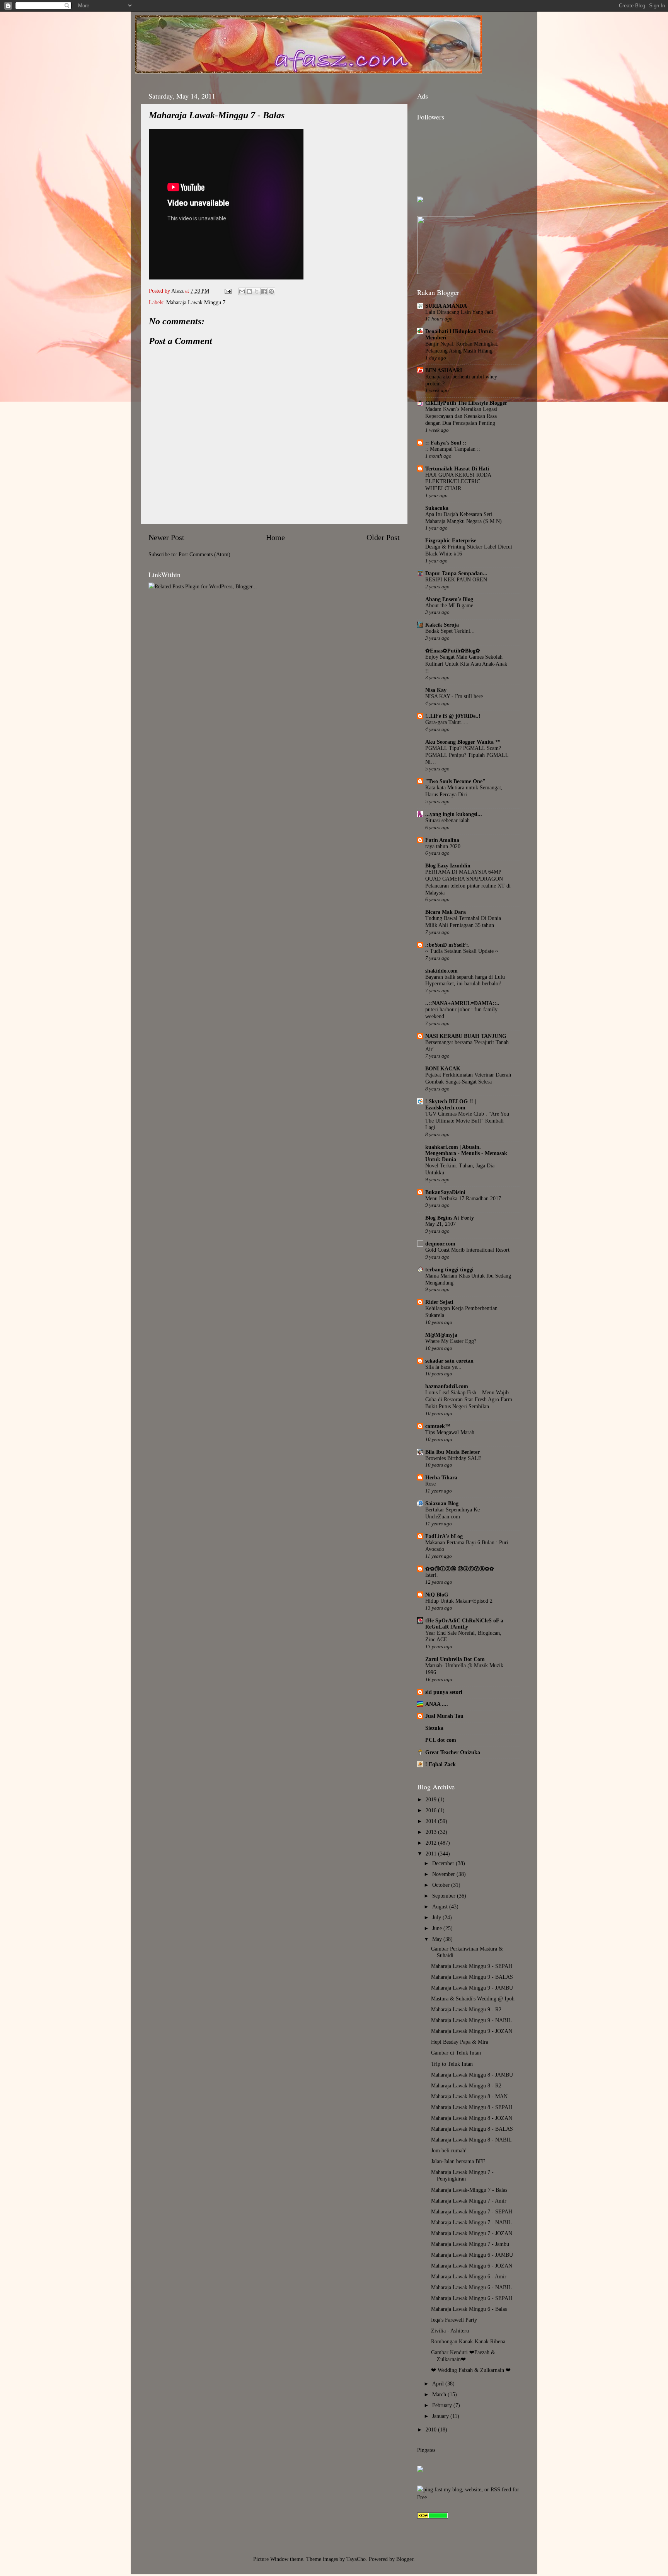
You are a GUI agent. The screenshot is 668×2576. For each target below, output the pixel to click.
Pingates (426, 2450)
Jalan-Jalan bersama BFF (458, 2161)
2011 (432, 1854)
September (445, 1896)
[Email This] (242, 291)
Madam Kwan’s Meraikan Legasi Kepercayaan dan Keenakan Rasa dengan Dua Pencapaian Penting (461, 416)
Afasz (178, 291)
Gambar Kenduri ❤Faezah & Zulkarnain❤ (463, 2355)
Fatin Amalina (442, 840)
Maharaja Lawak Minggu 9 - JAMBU (472, 1988)
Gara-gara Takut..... (447, 722)
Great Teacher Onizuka (453, 1752)
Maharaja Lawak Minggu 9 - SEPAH (472, 1966)
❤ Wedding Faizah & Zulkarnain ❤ (471, 2370)
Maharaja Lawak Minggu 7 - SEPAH (472, 2211)
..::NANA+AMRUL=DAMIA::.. (462, 1003)
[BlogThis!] (249, 291)
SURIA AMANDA (446, 306)
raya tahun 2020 (443, 846)
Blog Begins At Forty (450, 1218)
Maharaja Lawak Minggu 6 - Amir (469, 2276)
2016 (432, 1810)
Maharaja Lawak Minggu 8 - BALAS (472, 2129)
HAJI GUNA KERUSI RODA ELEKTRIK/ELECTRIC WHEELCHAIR (458, 482)
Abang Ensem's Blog (449, 599)
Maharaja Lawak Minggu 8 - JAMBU (472, 2075)
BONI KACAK (443, 1068)
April (439, 2383)
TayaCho (356, 2559)
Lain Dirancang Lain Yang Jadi (459, 312)
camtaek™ (438, 1426)
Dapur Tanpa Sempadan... (456, 573)
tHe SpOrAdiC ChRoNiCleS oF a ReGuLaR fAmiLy (464, 1624)
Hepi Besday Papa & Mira (460, 2042)
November (444, 1874)
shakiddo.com (441, 971)
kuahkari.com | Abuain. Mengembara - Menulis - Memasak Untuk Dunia (466, 1153)
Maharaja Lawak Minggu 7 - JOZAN (472, 2233)
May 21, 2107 (441, 1224)
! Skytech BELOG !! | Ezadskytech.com (451, 1104)
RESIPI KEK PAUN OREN (456, 580)
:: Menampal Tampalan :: (453, 449)
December (444, 1863)
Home (275, 537)
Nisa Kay (436, 690)
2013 (432, 1832)
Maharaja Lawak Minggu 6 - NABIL (471, 2287)
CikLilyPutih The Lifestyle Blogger (466, 403)
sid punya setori (444, 1692)
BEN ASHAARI (444, 370)
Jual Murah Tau (444, 1716)
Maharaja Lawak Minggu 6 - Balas (469, 2309)
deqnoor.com (440, 1244)
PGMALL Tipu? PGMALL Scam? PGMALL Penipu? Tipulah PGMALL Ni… (467, 755)
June (438, 1928)
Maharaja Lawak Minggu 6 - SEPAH (472, 2298)
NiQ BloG (437, 1595)
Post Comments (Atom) (204, 554)
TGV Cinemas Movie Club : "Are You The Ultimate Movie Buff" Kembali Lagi (467, 1121)
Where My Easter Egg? (451, 1341)
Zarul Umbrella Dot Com (455, 1659)
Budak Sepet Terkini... (450, 631)
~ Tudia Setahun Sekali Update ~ (462, 951)
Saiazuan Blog (442, 1503)
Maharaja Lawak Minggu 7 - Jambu (470, 2244)
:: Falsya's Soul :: (446, 443)
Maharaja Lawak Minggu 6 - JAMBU (472, 2255)
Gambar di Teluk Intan (456, 2053)
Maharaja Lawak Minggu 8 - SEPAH (472, 2107)
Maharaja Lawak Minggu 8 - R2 (466, 2085)
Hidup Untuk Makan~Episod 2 (459, 1601)
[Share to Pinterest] (271, 291)
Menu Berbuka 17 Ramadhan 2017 (463, 1199)
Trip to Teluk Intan (452, 2064)
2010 (432, 2429)
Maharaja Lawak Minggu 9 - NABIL (471, 2020)
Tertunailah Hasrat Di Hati (457, 469)
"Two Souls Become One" (455, 781)
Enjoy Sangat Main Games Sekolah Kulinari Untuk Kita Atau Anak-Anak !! (466, 664)
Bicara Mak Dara (446, 912)
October (442, 1885)
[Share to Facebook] (264, 291)
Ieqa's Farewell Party (454, 2320)
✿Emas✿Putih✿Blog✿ (453, 651)
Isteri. (432, 1575)
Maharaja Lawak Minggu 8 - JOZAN (472, 2118)
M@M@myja (441, 1335)
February (443, 2405)
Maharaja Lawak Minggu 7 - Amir (469, 2201)
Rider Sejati (439, 1302)
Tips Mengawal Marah (450, 1432)
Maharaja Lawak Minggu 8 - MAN (469, 2096)
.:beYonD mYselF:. (447, 945)
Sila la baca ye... (443, 1367)
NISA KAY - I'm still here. (455, 696)
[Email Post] (227, 291)
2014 (432, 1821)
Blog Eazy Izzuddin (448, 865)
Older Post (383, 537)
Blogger (405, 2559)
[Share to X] (257, 291)
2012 (432, 1843)
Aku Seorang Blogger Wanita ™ (463, 742)
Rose (430, 1484)
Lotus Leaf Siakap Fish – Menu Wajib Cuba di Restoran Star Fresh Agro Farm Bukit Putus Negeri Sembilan (469, 1400)
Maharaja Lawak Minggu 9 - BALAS (472, 1977)
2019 (432, 1799)
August (441, 1906)
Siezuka (434, 1728)
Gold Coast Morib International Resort (467, 1250)
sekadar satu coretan (449, 1361)
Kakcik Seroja (442, 625)
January (441, 2416)
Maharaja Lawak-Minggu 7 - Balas (469, 2190)
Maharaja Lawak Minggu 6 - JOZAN (472, 2266)
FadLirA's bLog (444, 1536)
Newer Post (166, 537)
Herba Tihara (441, 1477)
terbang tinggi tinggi (449, 1269)
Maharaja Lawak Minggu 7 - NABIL (471, 2222)
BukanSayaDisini (445, 1192)
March (440, 2394)
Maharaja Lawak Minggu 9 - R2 (466, 2009)
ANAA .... (437, 1704)
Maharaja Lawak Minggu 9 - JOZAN (472, 2031)
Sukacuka (437, 508)
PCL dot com (441, 1740)
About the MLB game (449, 606)
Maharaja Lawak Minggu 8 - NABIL (471, 2140)
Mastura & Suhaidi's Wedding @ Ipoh (473, 1998)
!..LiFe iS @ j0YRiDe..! (453, 716)
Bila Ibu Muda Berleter (452, 1452)
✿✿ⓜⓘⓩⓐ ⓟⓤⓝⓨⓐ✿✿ (460, 1569)
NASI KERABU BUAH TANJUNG (466, 1036)
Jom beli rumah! (449, 2150)
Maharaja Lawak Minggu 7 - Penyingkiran (462, 2175)
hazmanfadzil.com (447, 1386)
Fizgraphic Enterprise (451, 540)
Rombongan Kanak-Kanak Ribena (468, 2341)
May (438, 1939)
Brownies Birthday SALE (453, 1458)
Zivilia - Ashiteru (450, 2331)
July (437, 1917)
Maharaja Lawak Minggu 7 (196, 302)
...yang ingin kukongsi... (454, 814)
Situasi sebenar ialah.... (451, 820)
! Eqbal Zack (441, 1764)
